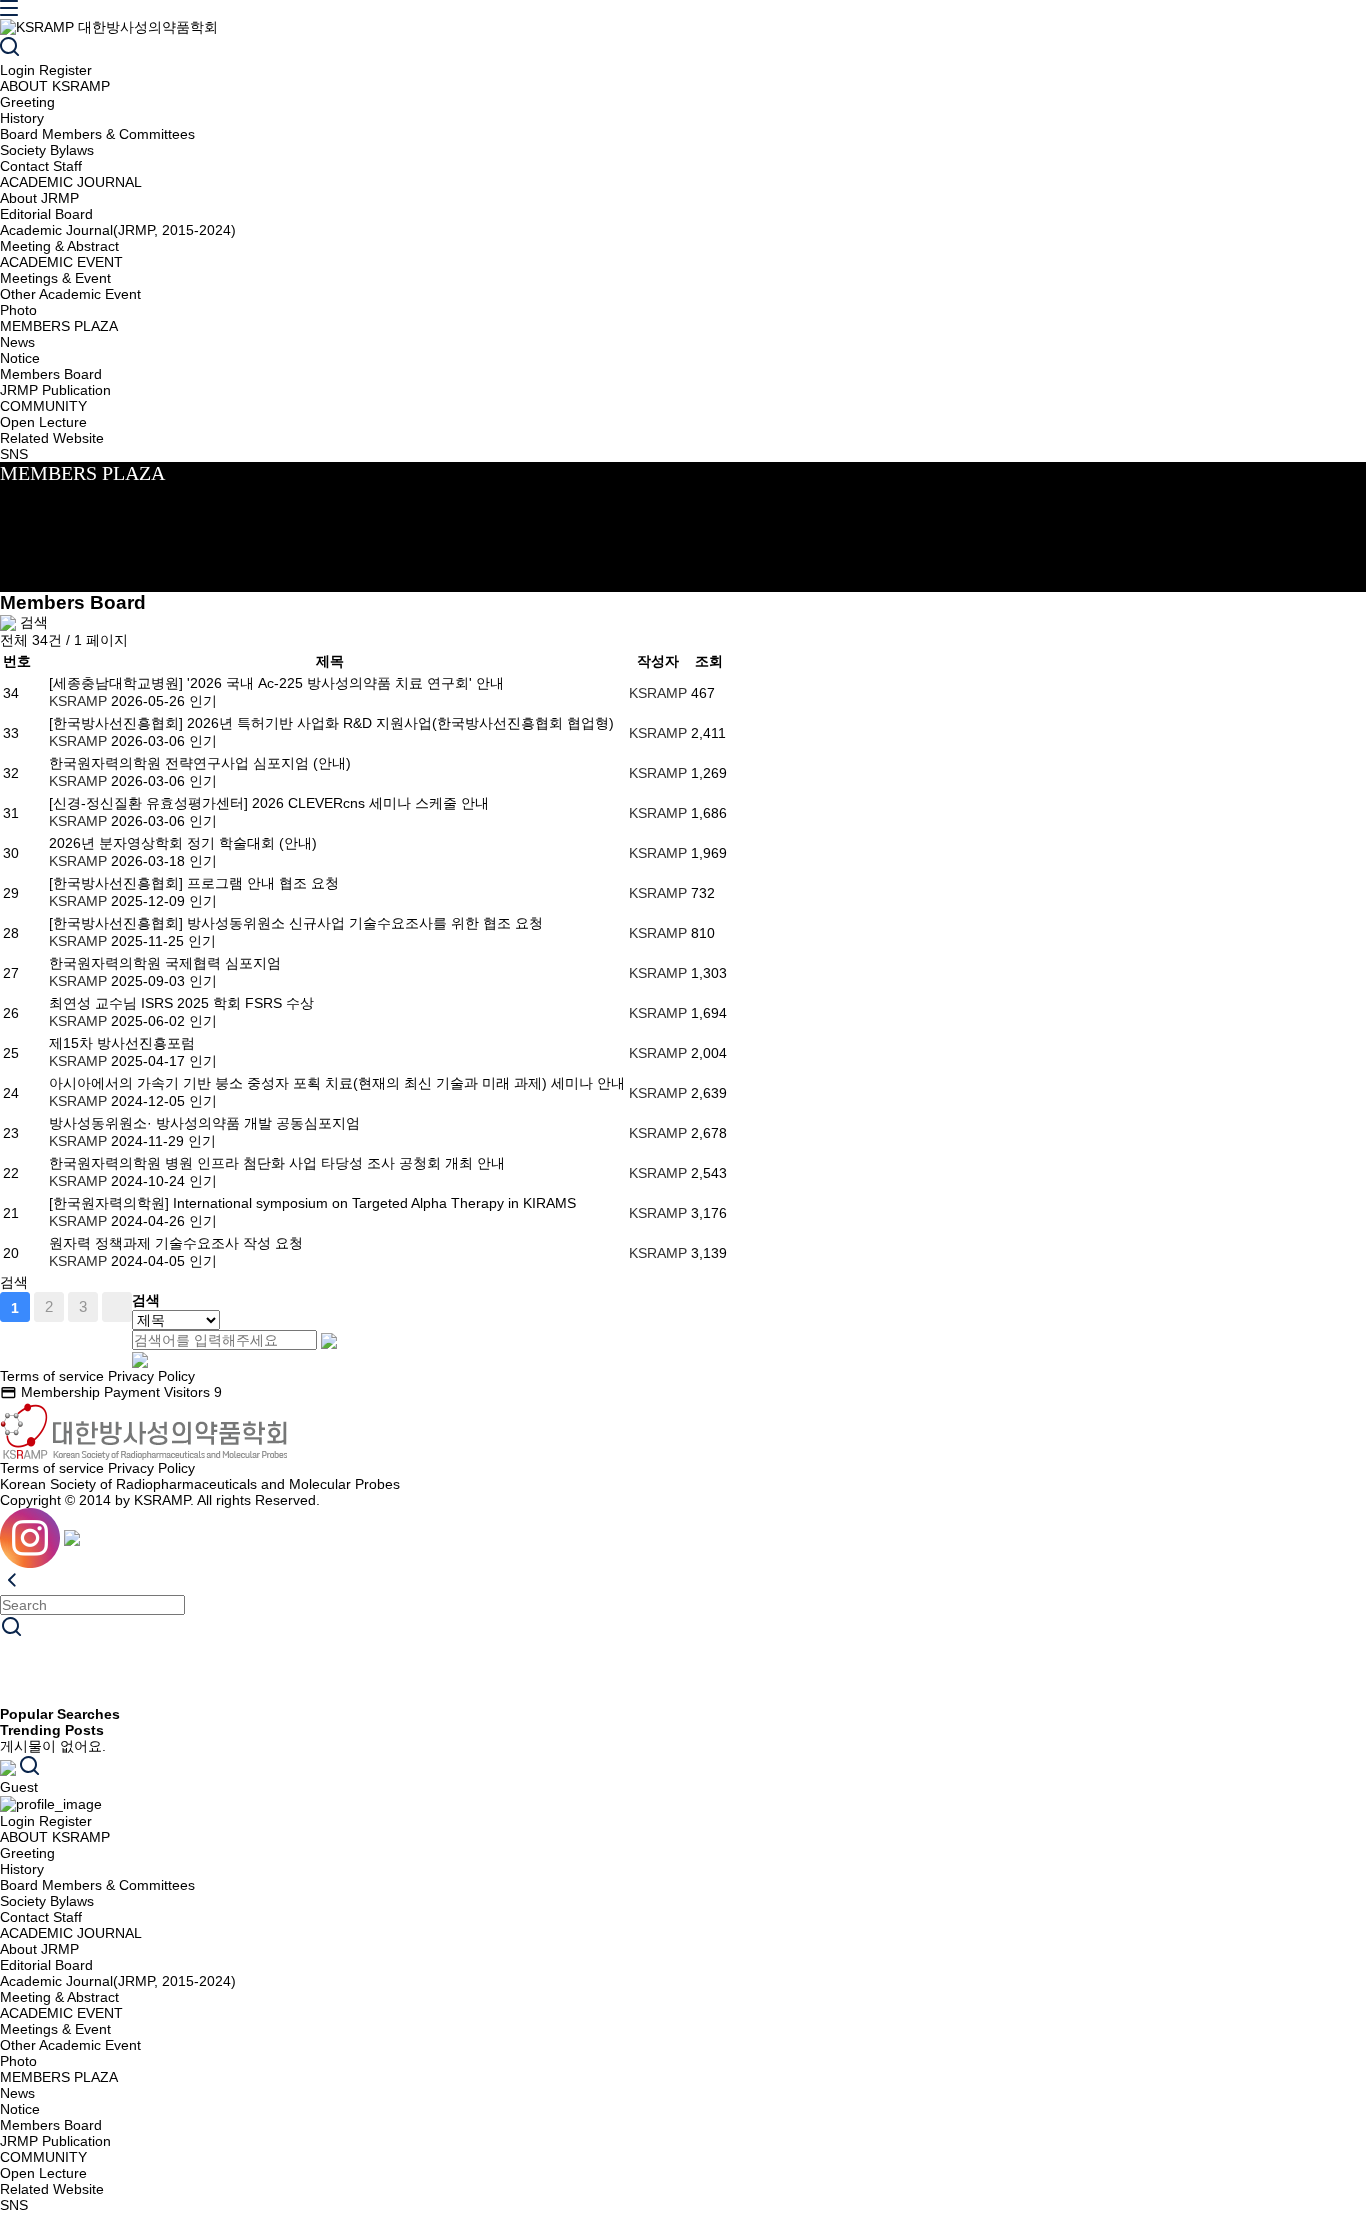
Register (65, 70)
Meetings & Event (55, 278)
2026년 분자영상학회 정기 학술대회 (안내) (183, 843)
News (17, 342)
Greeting (27, 102)
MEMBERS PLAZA (59, 326)
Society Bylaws (47, 150)
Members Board (51, 374)
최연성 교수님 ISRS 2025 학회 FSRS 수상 (181, 1003)
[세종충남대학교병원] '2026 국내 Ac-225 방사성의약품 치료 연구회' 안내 (276, 683)
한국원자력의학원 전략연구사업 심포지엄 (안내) (200, 763)
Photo (18, 310)
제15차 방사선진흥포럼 (122, 1043)
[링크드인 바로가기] (72, 1537)
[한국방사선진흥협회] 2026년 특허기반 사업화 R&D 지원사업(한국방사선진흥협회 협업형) (331, 723)
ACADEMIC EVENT (61, 262)
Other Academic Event (70, 294)
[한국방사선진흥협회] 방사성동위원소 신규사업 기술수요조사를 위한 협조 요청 (296, 923)
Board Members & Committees (97, 134)
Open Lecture (43, 422)
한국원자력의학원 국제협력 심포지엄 (165, 963)
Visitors (193, 1392)
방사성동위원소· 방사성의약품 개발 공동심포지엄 (204, 1123)
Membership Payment (80, 1392)
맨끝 (117, 1307)
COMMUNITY (43, 406)
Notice (20, 358)
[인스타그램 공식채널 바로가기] (30, 1537)
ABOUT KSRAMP (55, 86)
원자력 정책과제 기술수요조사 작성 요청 (176, 1243)
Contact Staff (41, 166)
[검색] (10, 48)
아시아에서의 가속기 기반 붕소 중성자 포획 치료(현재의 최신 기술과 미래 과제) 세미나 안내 (337, 1083)
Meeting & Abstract (59, 246)
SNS (14, 454)
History (22, 118)
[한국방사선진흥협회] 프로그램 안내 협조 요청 (194, 883)
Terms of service (52, 1376)
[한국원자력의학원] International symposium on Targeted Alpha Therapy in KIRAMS (312, 1203)
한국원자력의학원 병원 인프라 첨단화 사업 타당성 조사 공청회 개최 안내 (277, 1163)
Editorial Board (46, 214)
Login (17, 70)
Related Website (52, 438)
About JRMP (39, 198)
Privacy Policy (151, 1376)
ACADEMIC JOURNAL (71, 182)
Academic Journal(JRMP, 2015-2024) (118, 230)
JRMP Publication (55, 390)
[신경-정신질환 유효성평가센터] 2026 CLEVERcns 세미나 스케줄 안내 (269, 803)
